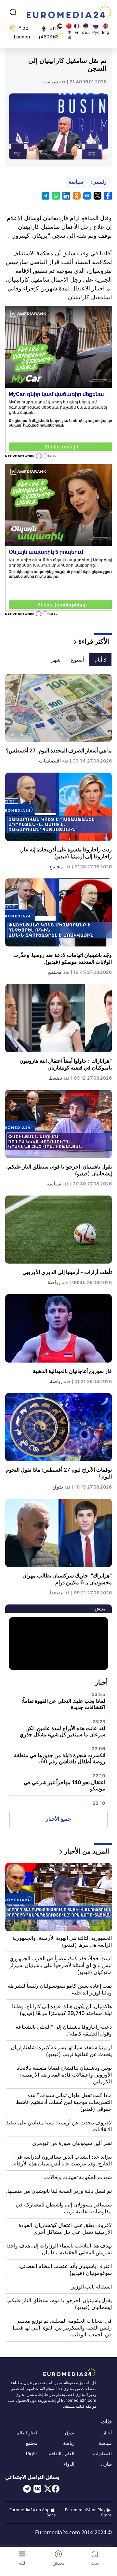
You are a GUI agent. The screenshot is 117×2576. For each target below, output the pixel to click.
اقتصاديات (50, 761)
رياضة (54, 1282)
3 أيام (100, 660)
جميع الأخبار (58, 1819)
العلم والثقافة (62, 2454)
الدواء (69, 2464)
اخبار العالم (27, 2433)
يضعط (55, 1078)
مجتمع (56, 867)
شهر (56, 660)
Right (32, 2454)
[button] (22, 2558)
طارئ (106, 2464)
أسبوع (77, 660)
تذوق (58, 1487)
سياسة (51, 82)
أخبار (107, 2433)
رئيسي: (99, 182)
